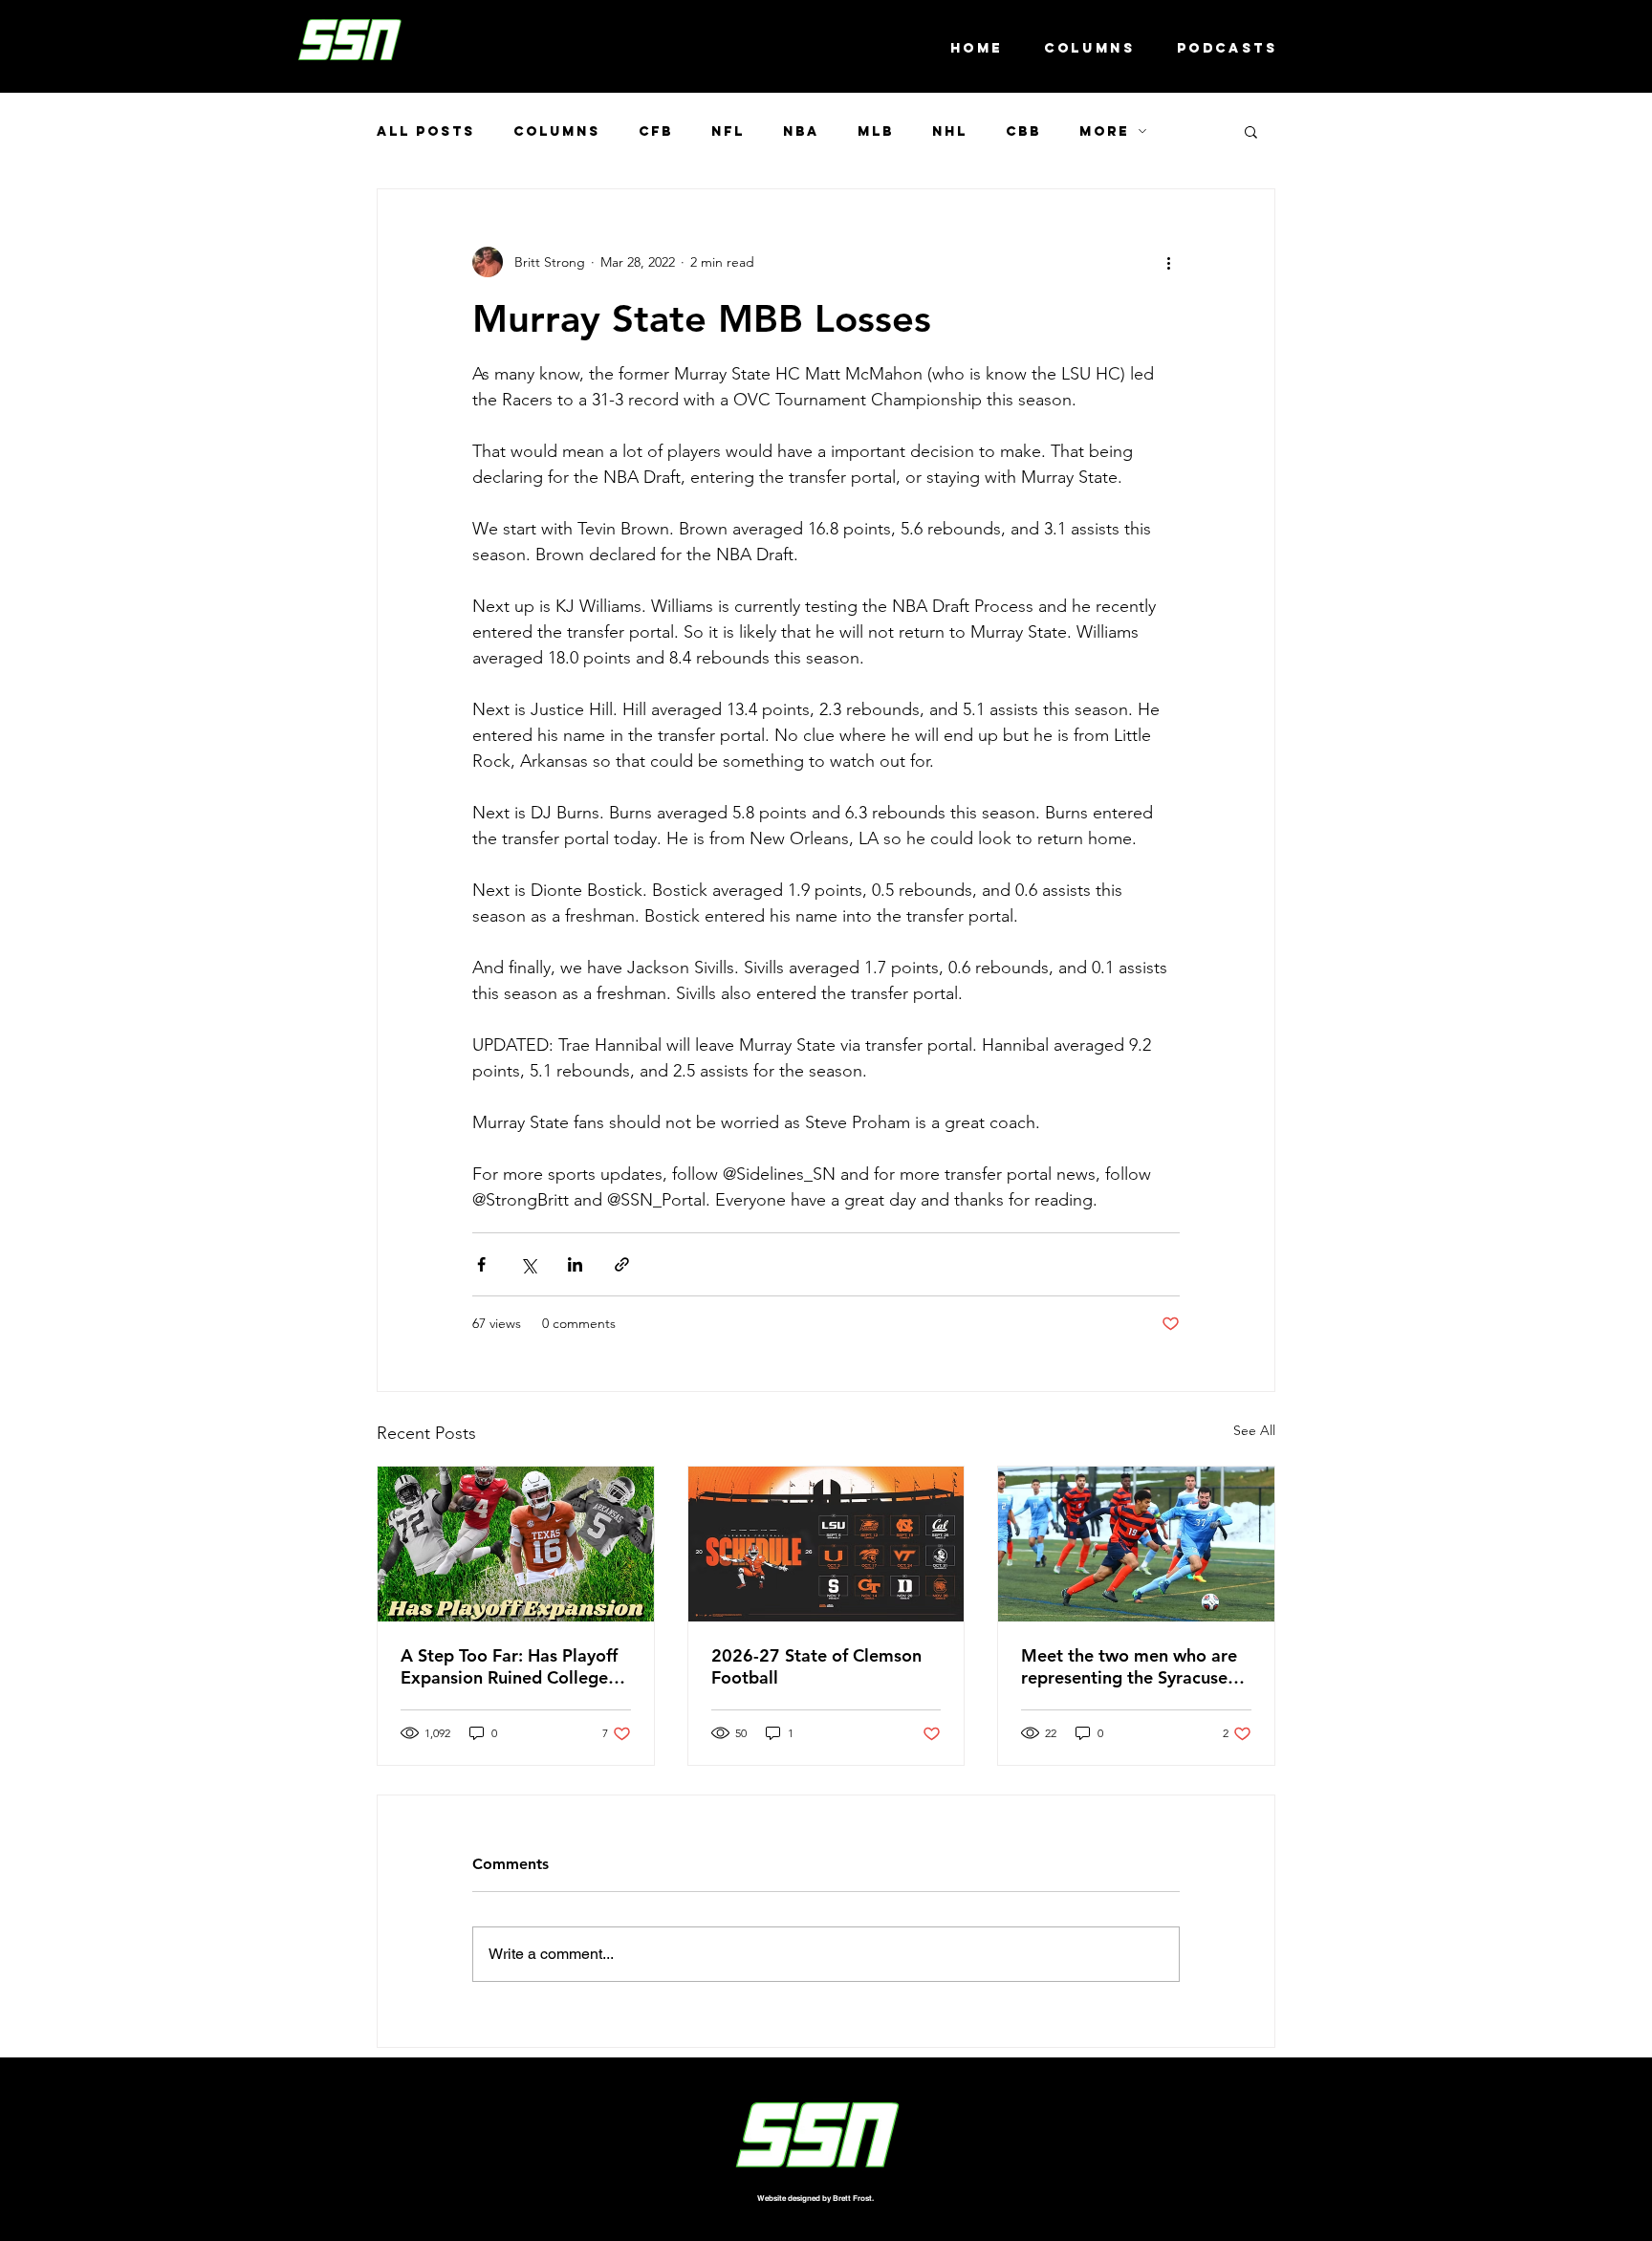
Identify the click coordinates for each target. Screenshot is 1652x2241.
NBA (801, 131)
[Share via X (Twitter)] (528, 1264)
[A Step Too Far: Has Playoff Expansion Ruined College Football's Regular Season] (516, 1544)
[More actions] (1168, 262)
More (1104, 131)
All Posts (426, 131)
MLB (876, 131)
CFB (656, 131)
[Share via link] (622, 1264)
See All (1254, 1430)
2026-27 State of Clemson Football (816, 1666)
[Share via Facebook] (481, 1264)
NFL (728, 131)
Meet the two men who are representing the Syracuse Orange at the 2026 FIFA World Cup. (1129, 1666)
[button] (1251, 131)
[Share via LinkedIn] (575, 1264)
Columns (557, 131)
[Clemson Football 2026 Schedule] (826, 1544)
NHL (950, 131)
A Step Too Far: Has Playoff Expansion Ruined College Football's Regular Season (509, 1666)
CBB (1023, 131)
